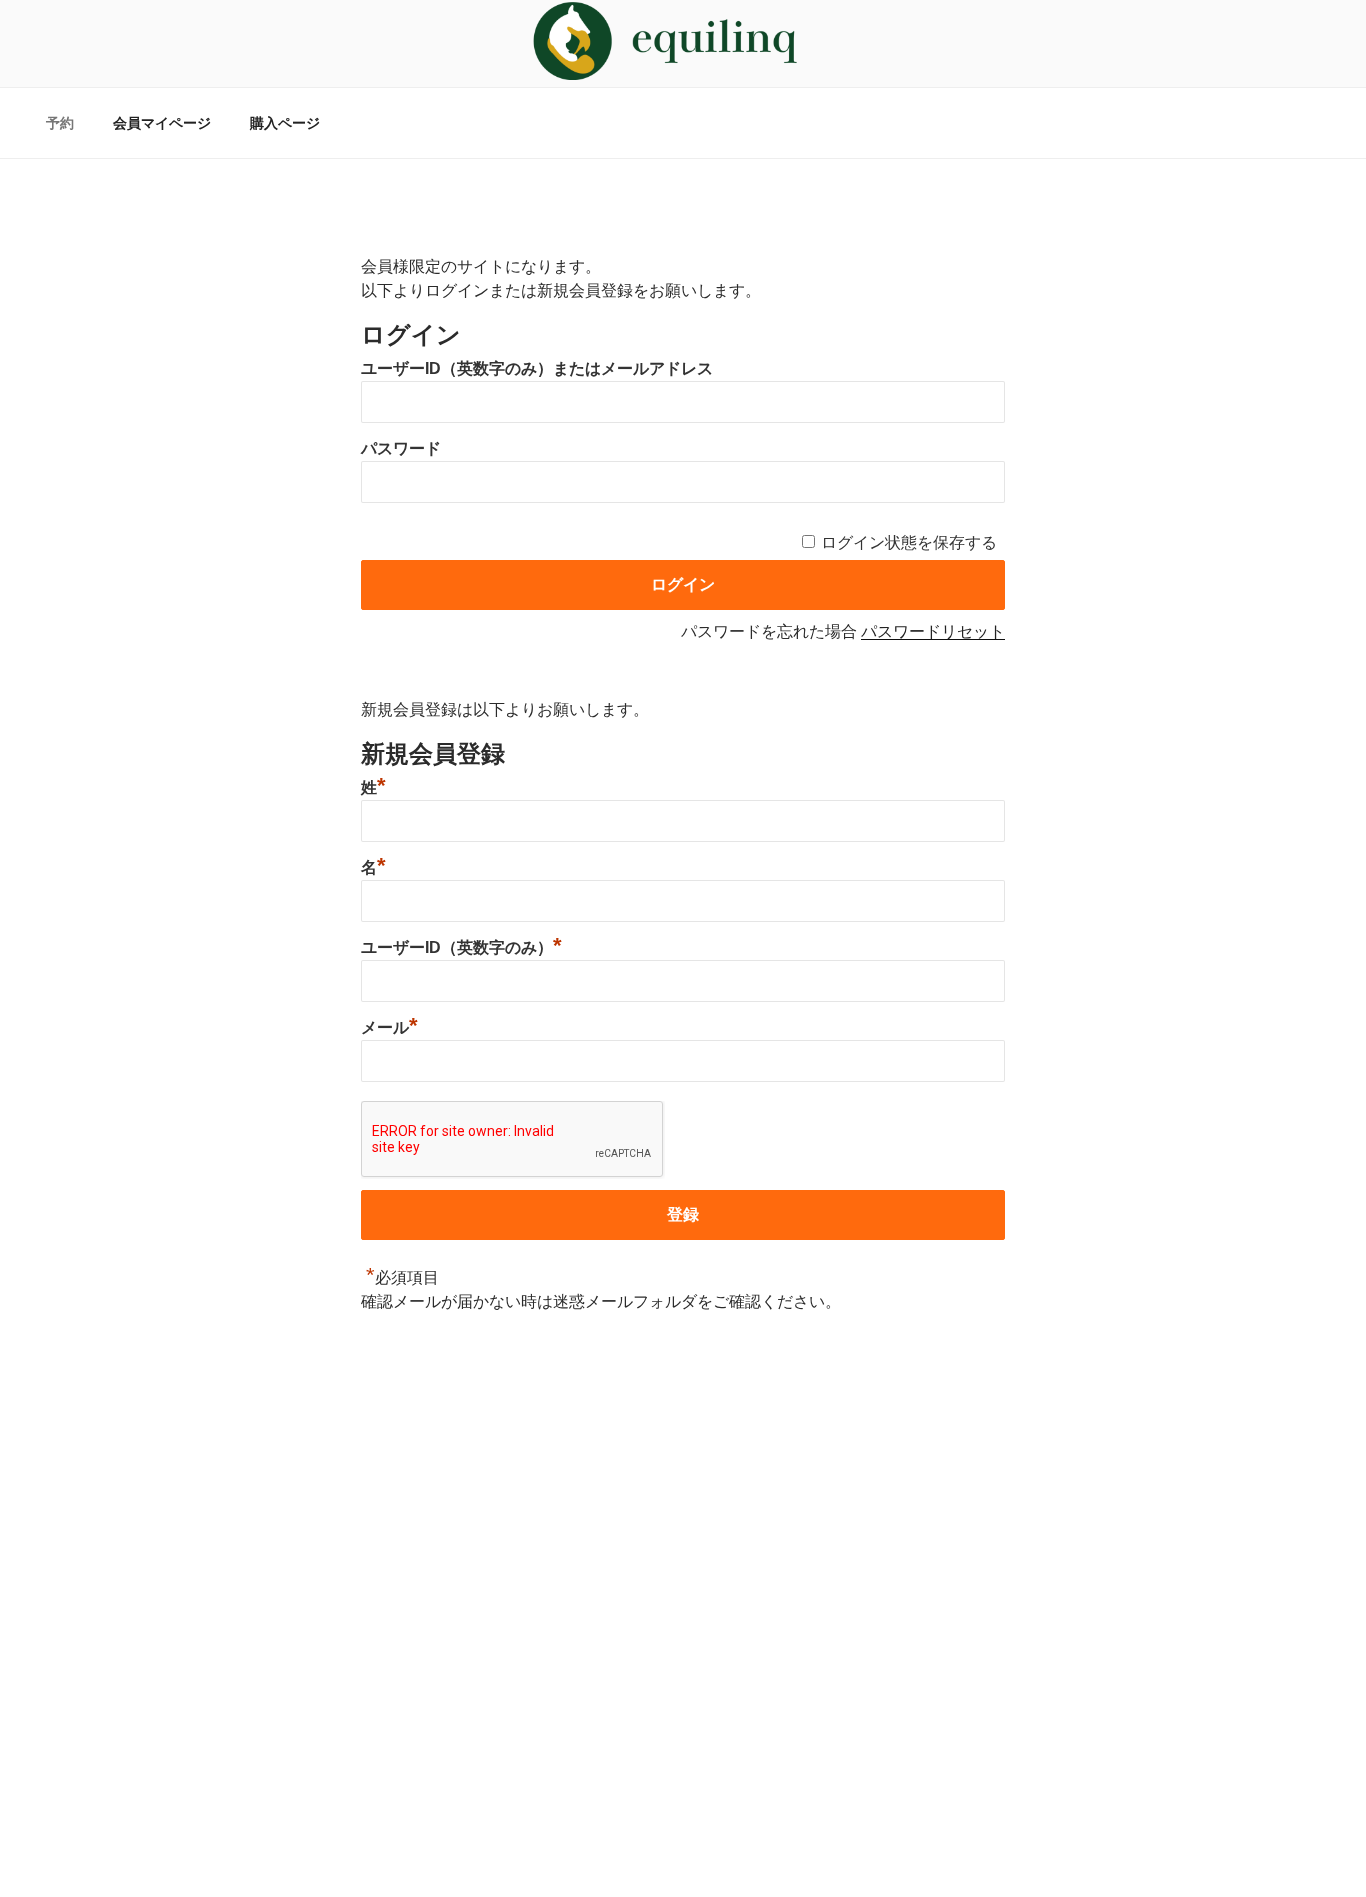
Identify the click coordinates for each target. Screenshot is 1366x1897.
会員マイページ (162, 123)
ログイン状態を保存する (909, 542)
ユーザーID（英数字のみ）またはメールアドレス (537, 368)
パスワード (401, 448)
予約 (60, 123)
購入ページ (285, 123)
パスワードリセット (933, 631)
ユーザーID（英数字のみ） (461, 947)
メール (389, 1027)
